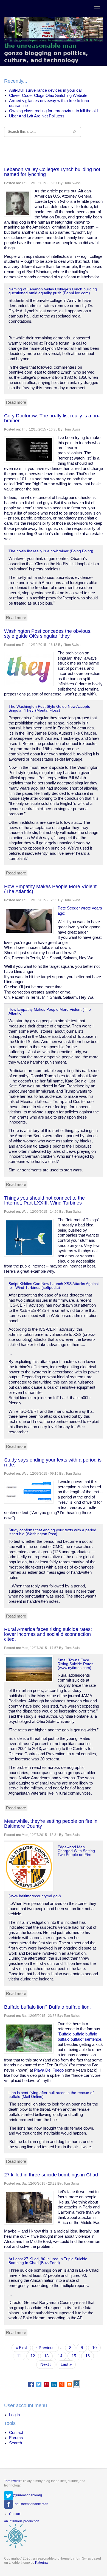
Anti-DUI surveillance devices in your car (46, 90)
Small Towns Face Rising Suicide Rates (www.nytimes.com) (75, 1664)
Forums (16, 2438)
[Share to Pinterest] (46, 2384)
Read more (17, 403)
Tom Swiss (12, 2481)
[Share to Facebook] (31, 2384)
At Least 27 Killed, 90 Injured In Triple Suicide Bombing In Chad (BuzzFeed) (48, 2261)
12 (35, 2357)
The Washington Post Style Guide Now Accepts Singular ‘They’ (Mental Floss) (49, 708)
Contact (16, 2433)
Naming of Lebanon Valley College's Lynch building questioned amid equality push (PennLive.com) (53, 291)
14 (62, 2356)
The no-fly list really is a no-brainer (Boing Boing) (51, 551)
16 (90, 2356)
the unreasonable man (40, 46)
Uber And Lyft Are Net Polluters (37, 116)
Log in (14, 2415)
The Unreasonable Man (31, 2504)
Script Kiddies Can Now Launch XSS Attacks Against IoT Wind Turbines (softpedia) (54, 1286)
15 (76, 2356)
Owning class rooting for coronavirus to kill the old (53, 111)
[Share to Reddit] (62, 2384)
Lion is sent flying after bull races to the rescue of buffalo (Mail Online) (51, 2095)
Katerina (41, 2563)
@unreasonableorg (27, 2495)
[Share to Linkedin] (54, 2384)
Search (16, 2443)
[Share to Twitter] (39, 2384)
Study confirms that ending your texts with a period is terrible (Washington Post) (52, 1532)
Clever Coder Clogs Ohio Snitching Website (48, 96)
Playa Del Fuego (49, 2070)
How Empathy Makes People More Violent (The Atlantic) (50, 1011)
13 (48, 2356)
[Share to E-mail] (69, 2384)
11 (21, 2356)
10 (96, 2348)
